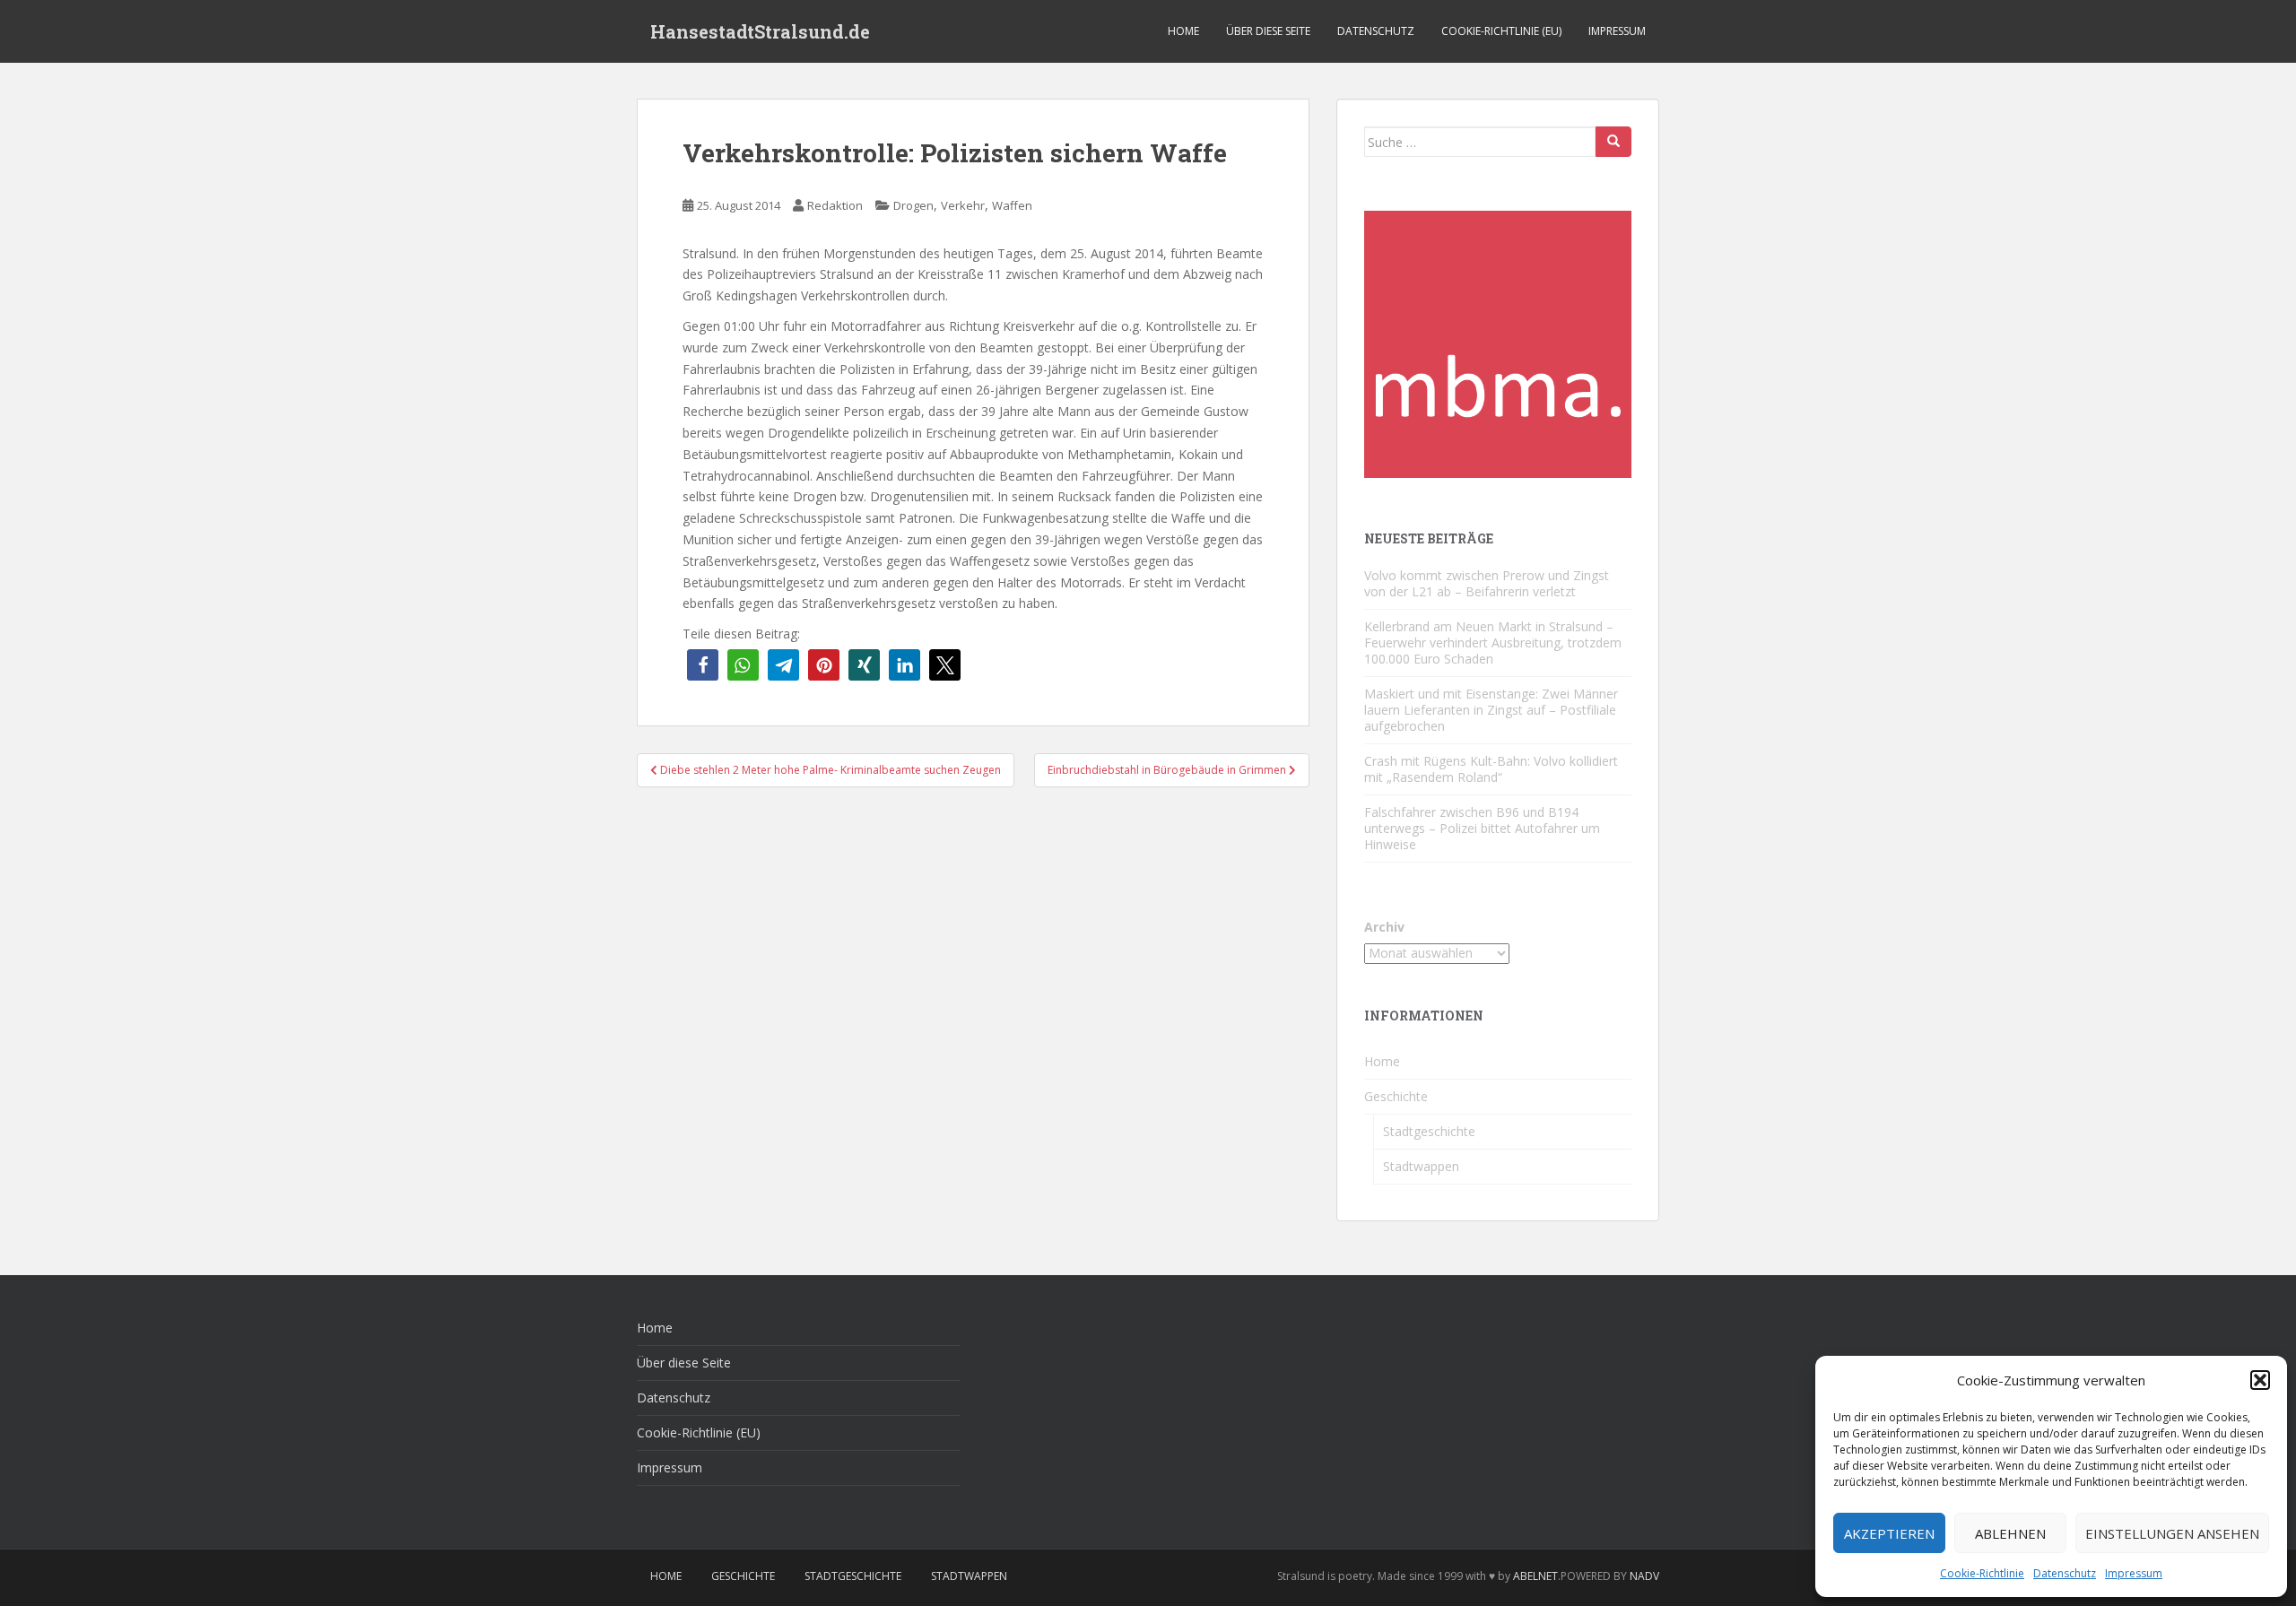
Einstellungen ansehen (2172, 1533)
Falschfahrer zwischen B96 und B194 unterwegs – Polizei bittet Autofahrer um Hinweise (1482, 828)
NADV (1644, 1576)
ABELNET (1535, 1576)
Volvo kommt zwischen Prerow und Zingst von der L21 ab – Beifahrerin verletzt (1487, 583)
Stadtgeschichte (1429, 1131)
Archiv (1384, 927)
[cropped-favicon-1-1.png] (1498, 343)
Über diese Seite (1268, 31)
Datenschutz (2065, 1573)
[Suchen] (1613, 142)
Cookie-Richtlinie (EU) (1501, 31)
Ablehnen (2010, 1533)
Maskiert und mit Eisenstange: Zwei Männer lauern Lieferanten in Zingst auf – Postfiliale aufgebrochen (1491, 710)
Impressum (2134, 1573)
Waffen (1012, 205)
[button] (2260, 1380)
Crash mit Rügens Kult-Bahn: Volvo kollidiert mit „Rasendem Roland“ (1491, 769)
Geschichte (1396, 1096)
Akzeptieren (1889, 1533)
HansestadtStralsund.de (760, 31)
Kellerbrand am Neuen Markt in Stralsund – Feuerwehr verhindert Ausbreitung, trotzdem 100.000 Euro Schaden (1493, 642)
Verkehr (963, 205)
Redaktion (835, 205)
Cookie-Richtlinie (1982, 1573)
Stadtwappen (1421, 1166)
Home (1183, 31)
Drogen (913, 205)
